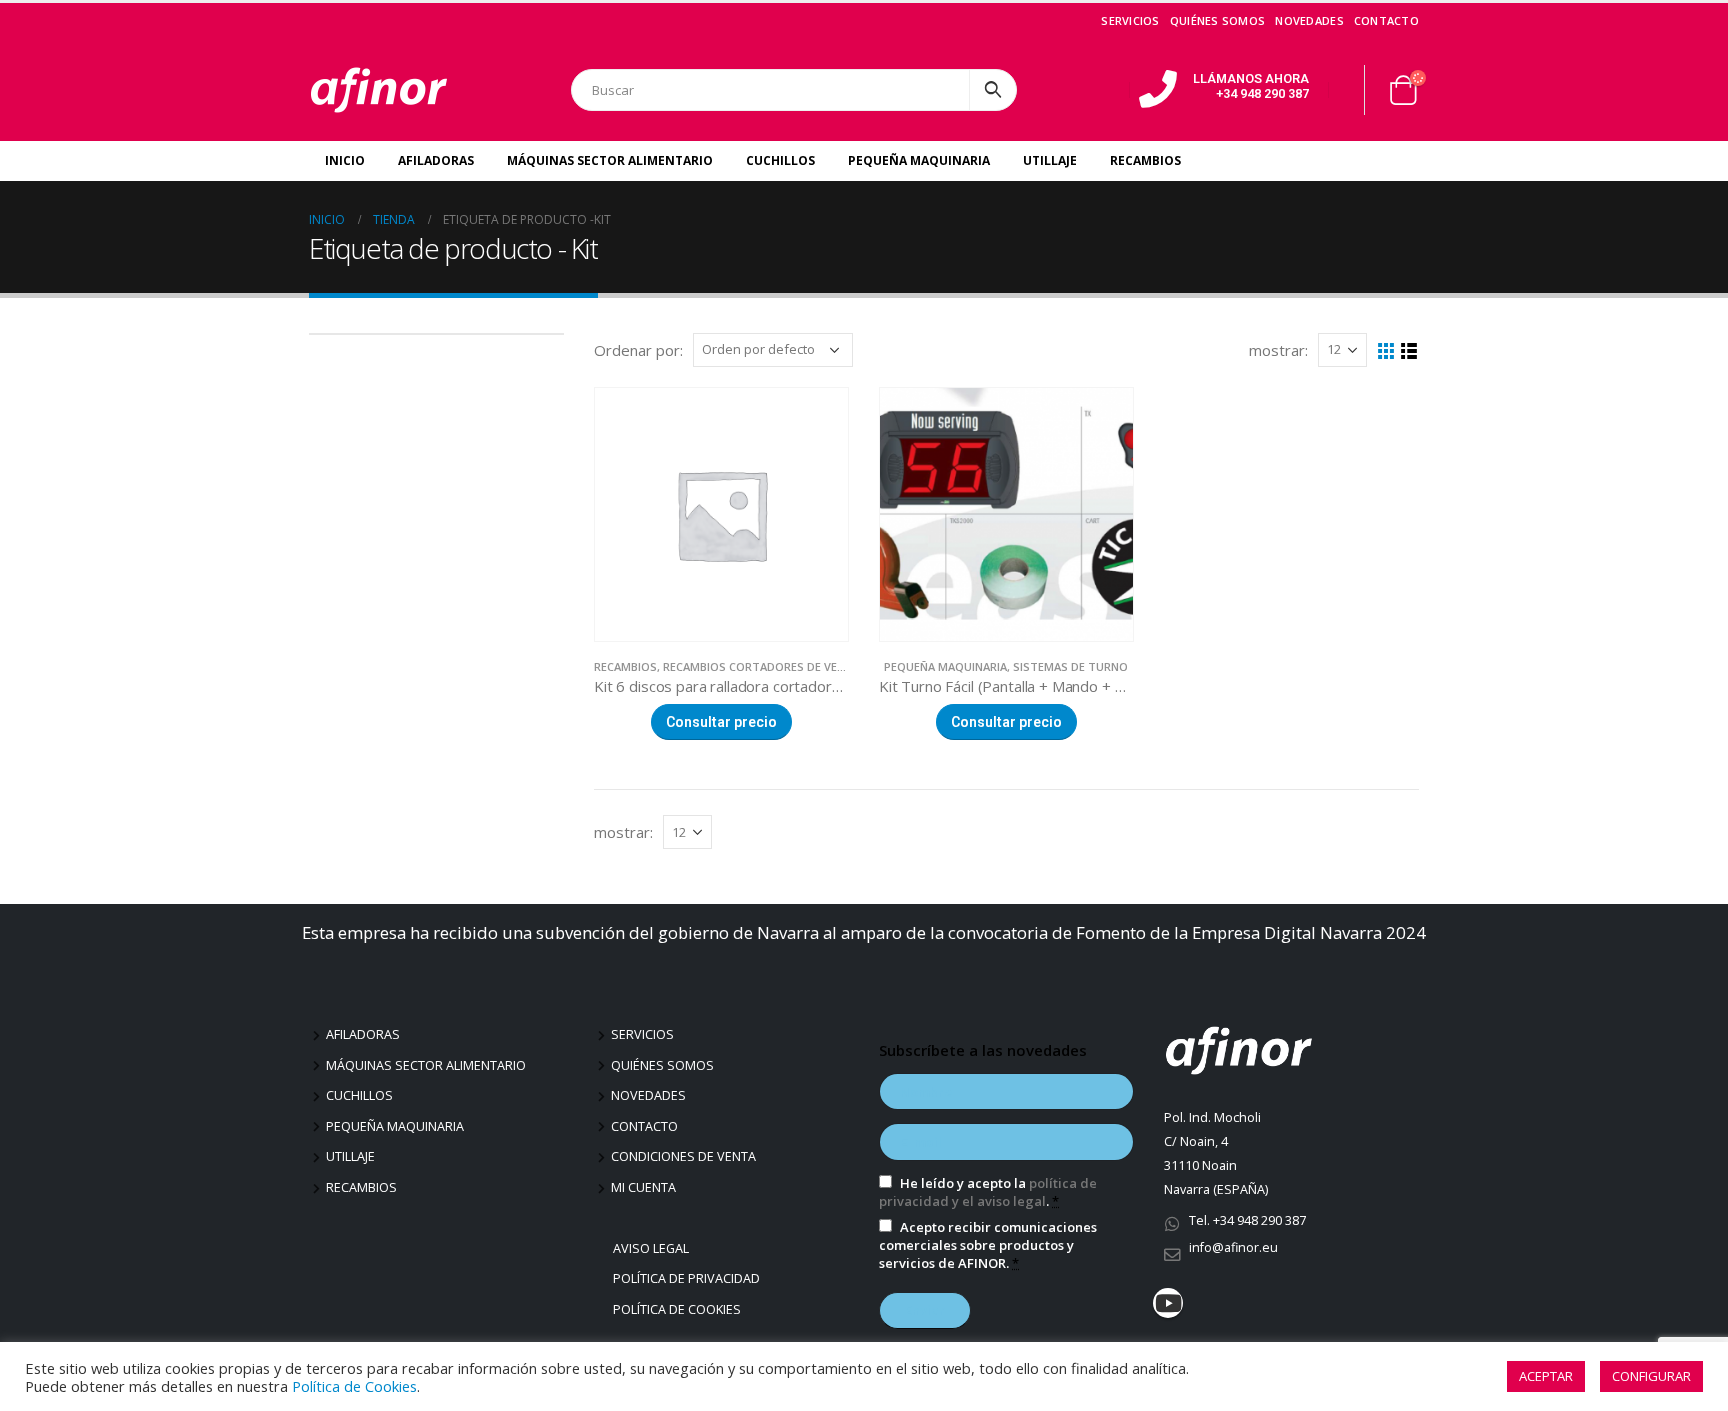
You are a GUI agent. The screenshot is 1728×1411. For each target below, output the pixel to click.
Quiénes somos (1218, 20)
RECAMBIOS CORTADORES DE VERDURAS (772, 666)
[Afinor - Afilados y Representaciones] (379, 90)
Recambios (1145, 160)
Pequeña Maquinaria (919, 160)
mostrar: (1278, 350)
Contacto (1386, 20)
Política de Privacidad (689, 1278)
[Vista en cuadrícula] (1386, 351)
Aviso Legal (653, 1248)
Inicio (345, 160)
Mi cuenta (643, 1187)
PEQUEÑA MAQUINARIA (945, 666)
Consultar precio (721, 722)
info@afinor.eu (1233, 1247)
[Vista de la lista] (1409, 351)
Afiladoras (436, 160)
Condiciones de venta (683, 1156)
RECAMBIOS (625, 666)
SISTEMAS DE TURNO (1070, 666)
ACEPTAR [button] (1546, 1376)
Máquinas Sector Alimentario (610, 160)
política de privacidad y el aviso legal (988, 1192)
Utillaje (1050, 160)
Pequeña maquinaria (395, 1126)
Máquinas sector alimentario (426, 1065)
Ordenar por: (638, 350)
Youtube (1168, 1303)
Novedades (1309, 20)
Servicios (1130, 20)
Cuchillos (780, 160)
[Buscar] (993, 90)
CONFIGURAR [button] (1651, 1376)
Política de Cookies (679, 1309)
